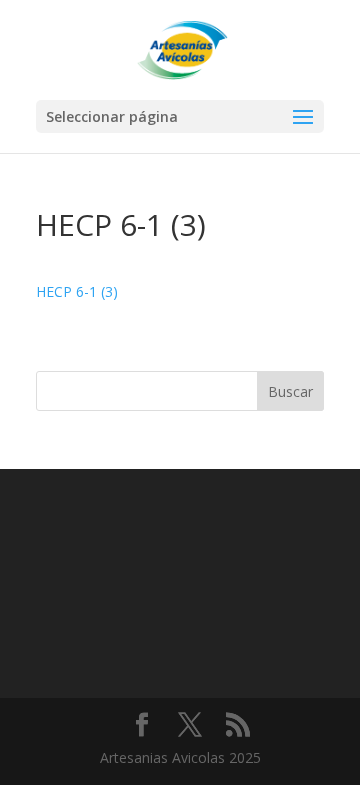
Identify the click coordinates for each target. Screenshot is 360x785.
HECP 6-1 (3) (77, 291)
